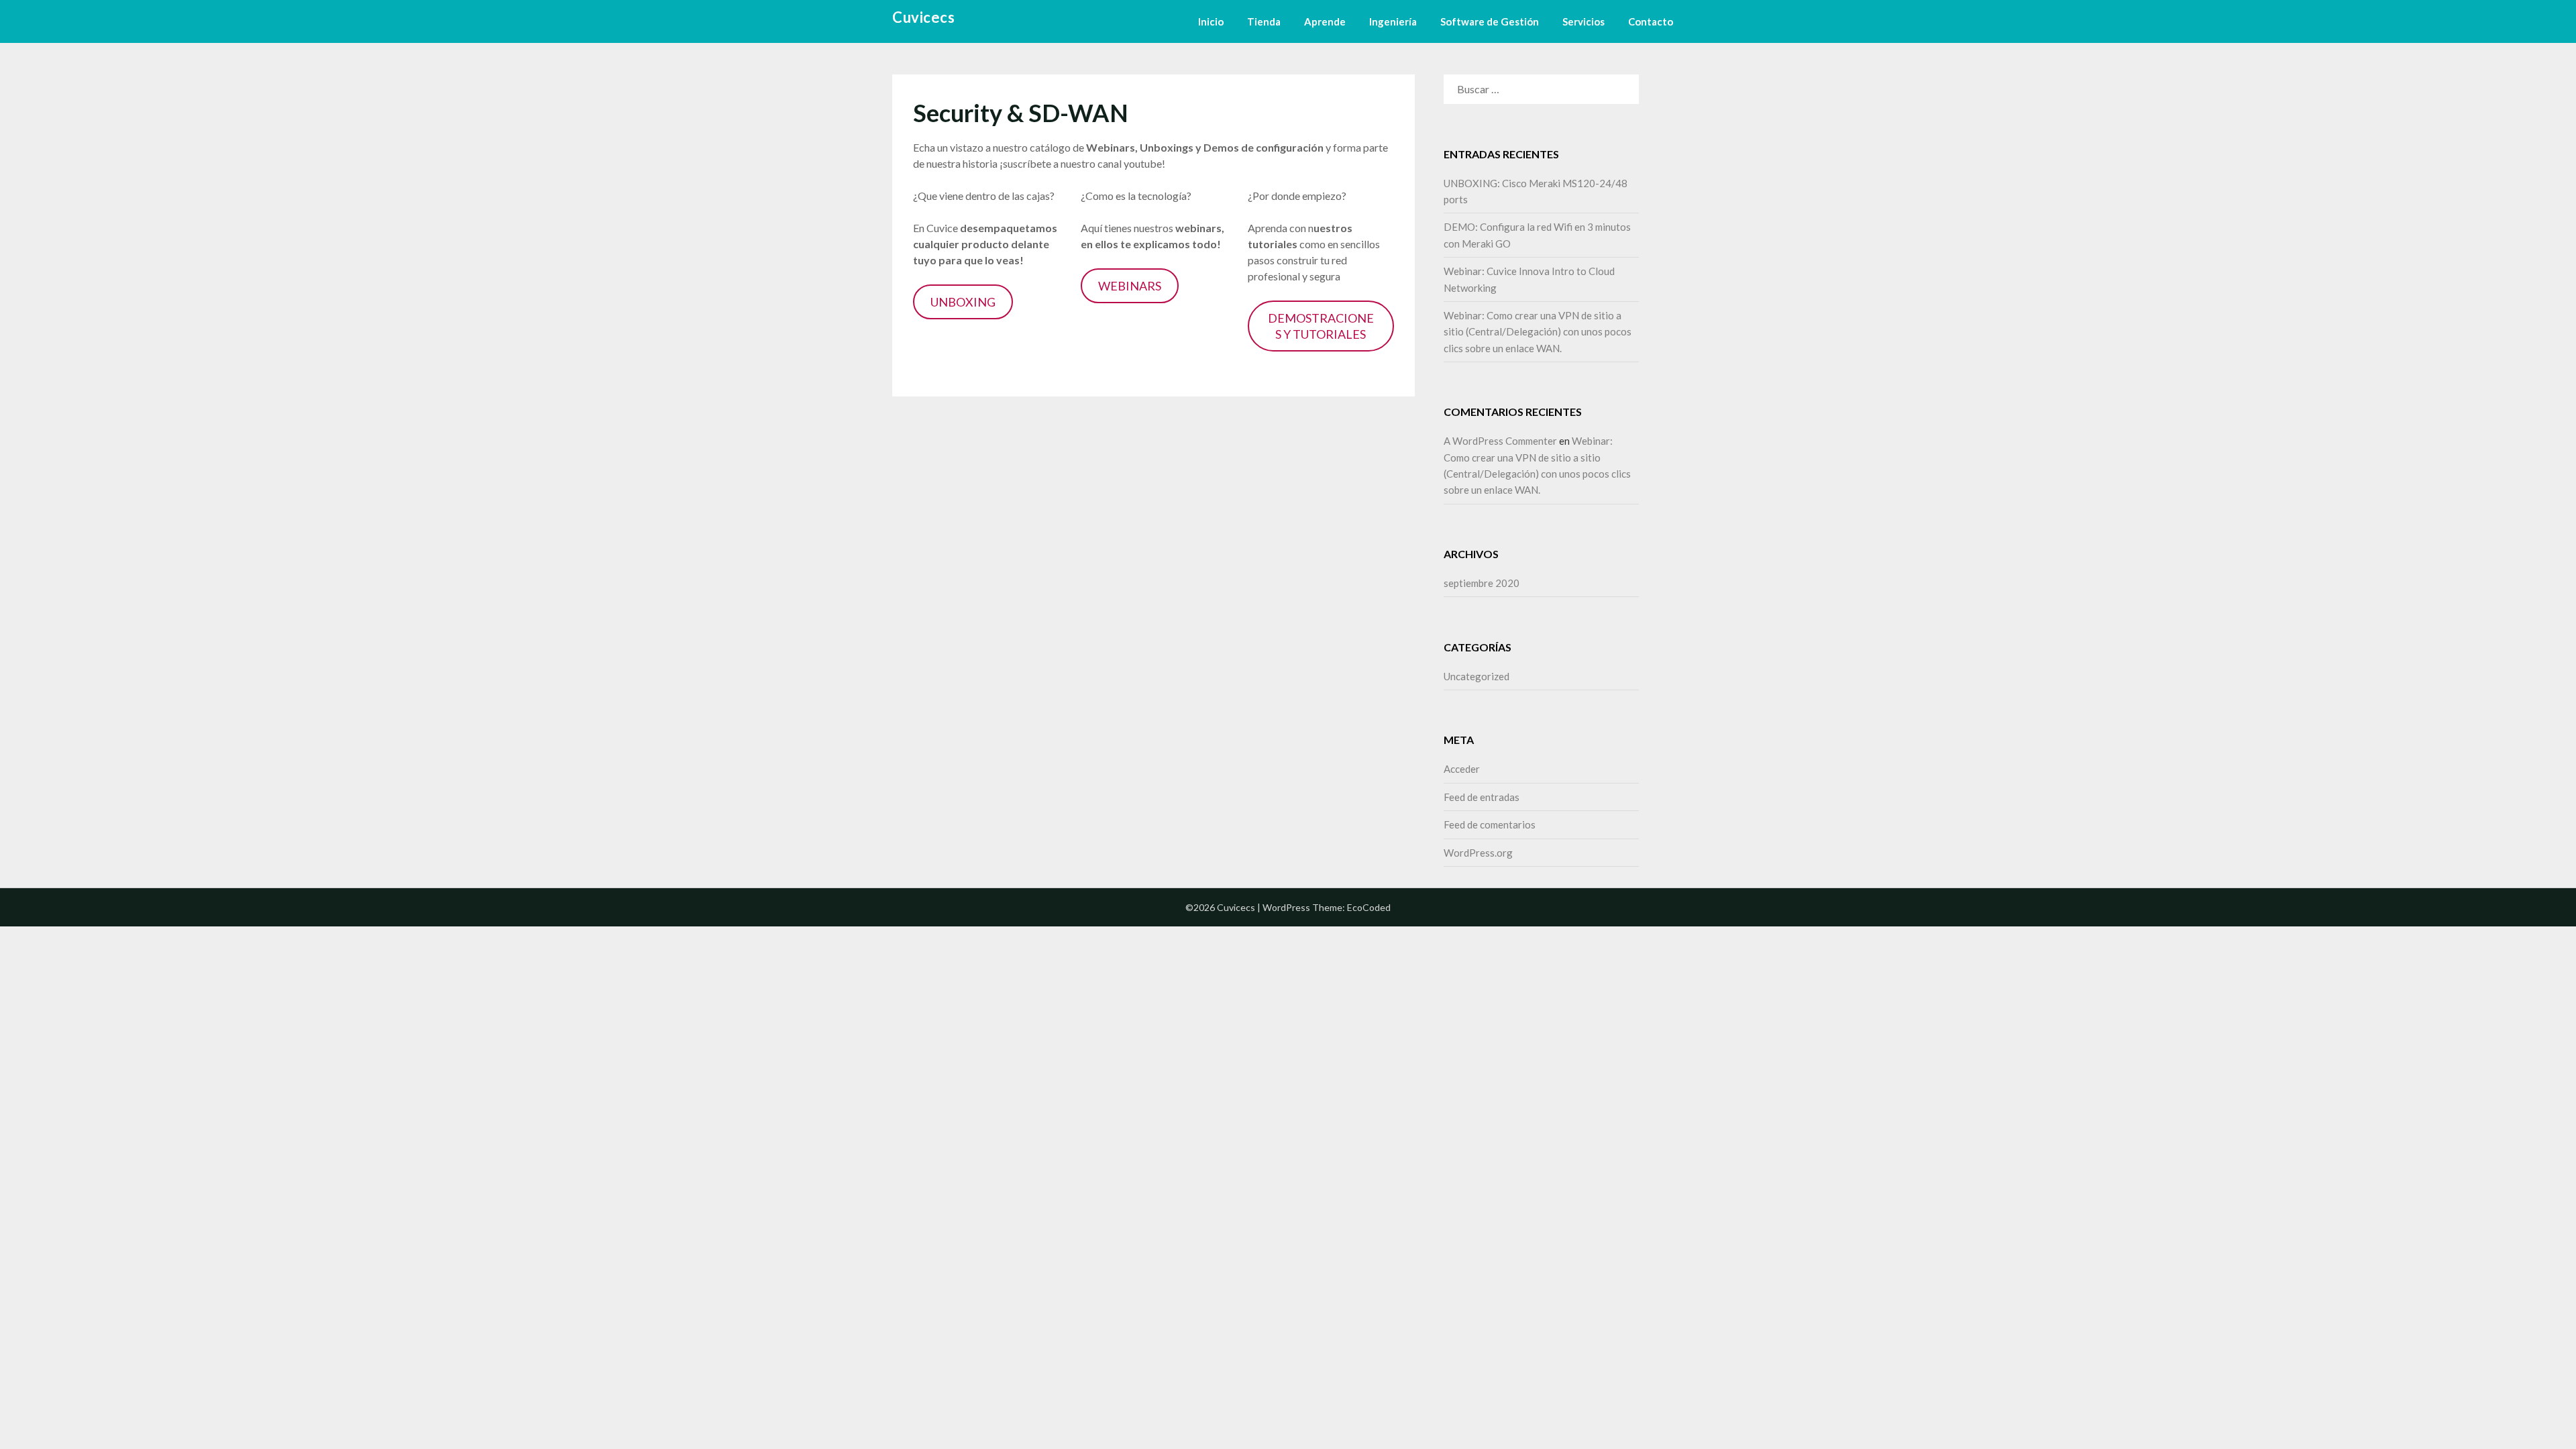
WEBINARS (1130, 286)
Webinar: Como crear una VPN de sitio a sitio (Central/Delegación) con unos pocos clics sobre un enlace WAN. (1538, 332)
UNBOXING (963, 302)
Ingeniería (1393, 21)
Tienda (1264, 21)
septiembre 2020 (1482, 583)
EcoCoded (1369, 907)
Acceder (1462, 769)
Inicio (1211, 21)
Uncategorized (1477, 676)
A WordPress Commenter (1500, 441)
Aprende (1325, 21)
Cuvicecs (923, 17)
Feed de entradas (1482, 797)
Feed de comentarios (1490, 824)
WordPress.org (1478, 853)
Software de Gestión (1490, 21)
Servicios (1584, 21)
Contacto (1651, 21)
